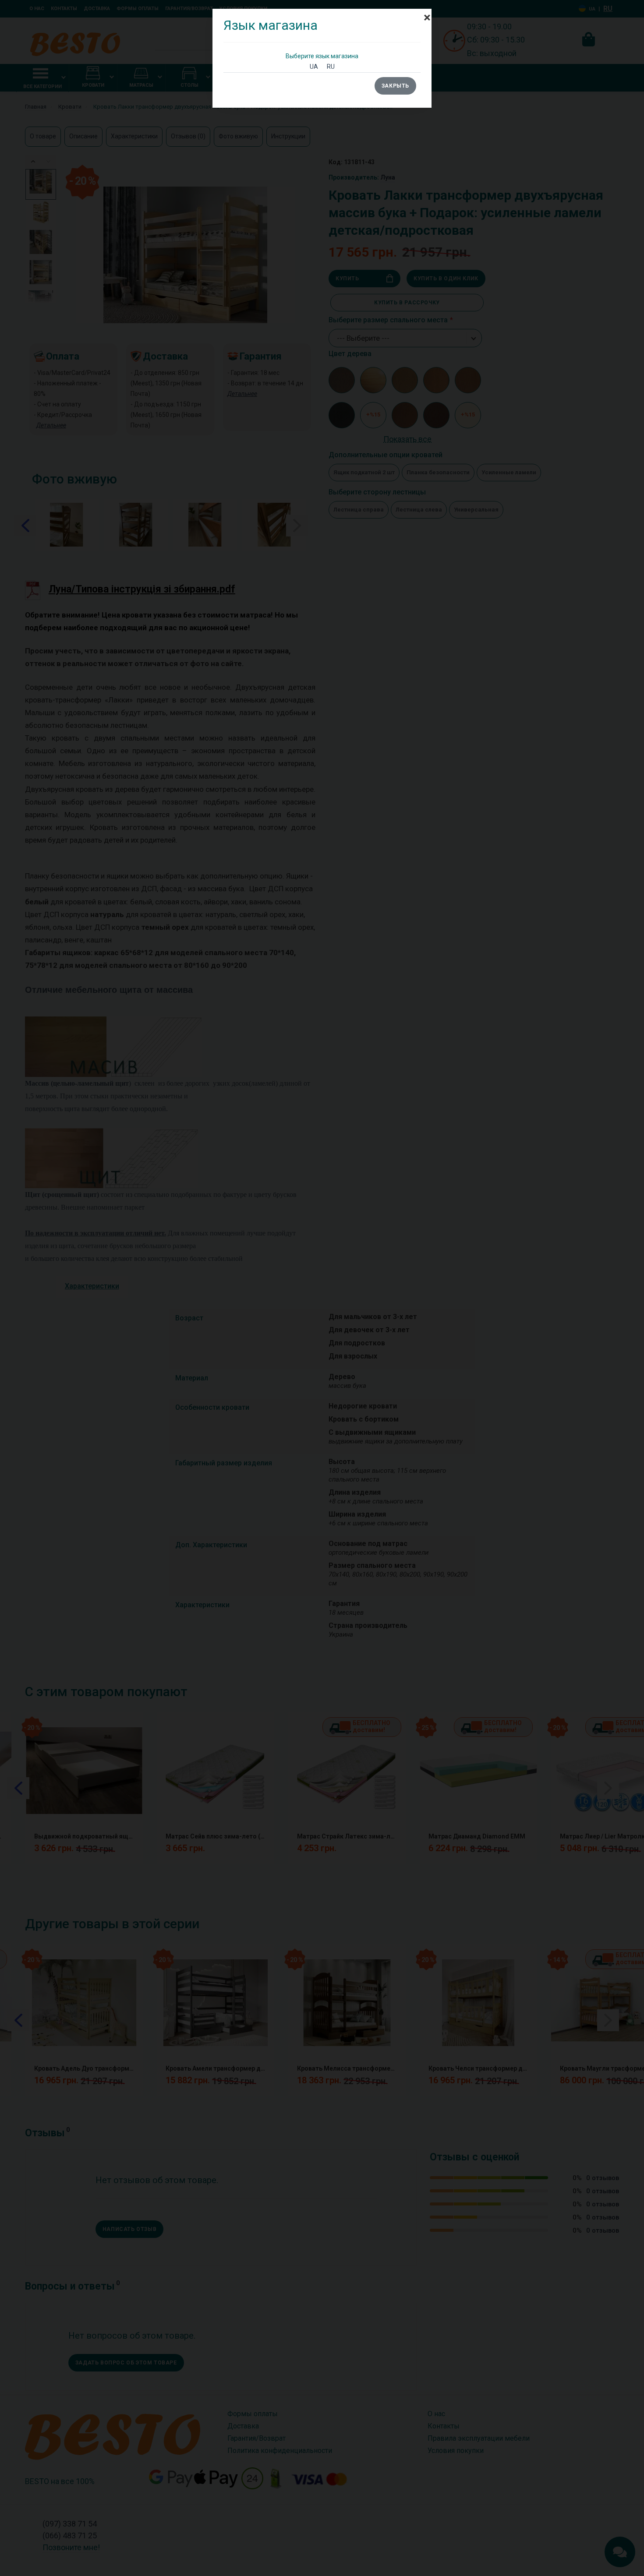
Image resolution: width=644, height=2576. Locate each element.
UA (314, 67)
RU (331, 67)
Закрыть (395, 86)
